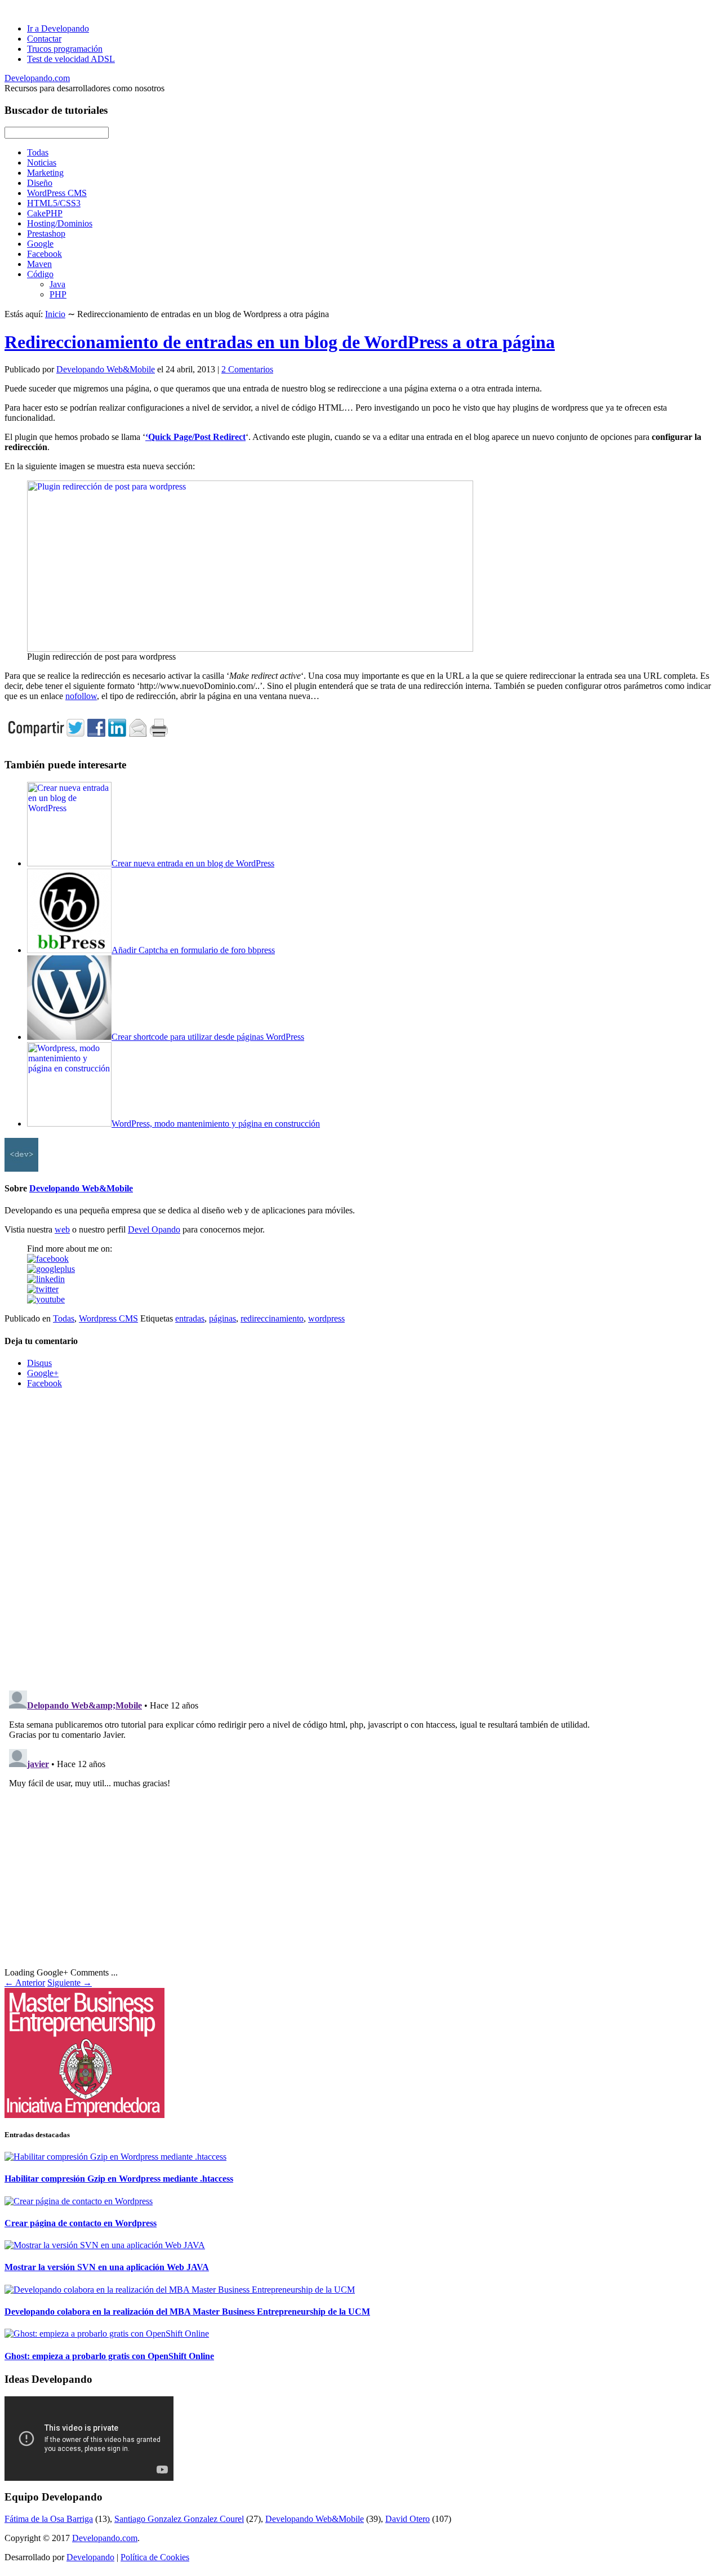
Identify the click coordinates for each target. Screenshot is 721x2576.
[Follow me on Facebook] (48, 1259)
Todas (38, 152)
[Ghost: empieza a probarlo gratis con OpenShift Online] (107, 2333)
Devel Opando (154, 1229)
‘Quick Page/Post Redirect (195, 437)
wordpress (326, 1318)
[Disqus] (360, 1538)
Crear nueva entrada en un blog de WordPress (193, 863)
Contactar (44, 39)
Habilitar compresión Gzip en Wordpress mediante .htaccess (119, 2179)
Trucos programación (65, 49)
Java (57, 284)
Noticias (42, 163)
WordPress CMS (57, 193)
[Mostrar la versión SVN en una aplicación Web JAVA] (105, 2245)
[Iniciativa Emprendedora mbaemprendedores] (360, 2053)
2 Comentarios (247, 369)
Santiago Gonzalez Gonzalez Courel (179, 2519)
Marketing (45, 173)
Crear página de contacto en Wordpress (81, 2223)
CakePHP (45, 213)
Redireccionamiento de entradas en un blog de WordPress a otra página (280, 342)
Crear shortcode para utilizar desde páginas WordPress (208, 1037)
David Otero (408, 2519)
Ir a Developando (58, 28)
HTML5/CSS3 (54, 203)
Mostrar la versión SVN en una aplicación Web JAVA (107, 2267)
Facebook (44, 254)
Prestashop (46, 233)
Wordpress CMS (108, 1318)
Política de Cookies (155, 2557)
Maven (39, 264)
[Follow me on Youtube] (46, 1299)
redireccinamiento (272, 1318)
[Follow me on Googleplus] (51, 1269)
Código (40, 274)
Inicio (55, 314)
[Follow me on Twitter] (43, 1289)
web (62, 1229)
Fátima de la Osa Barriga (49, 2519)
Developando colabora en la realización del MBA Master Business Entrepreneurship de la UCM (187, 2312)
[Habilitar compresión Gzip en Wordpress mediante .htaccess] (115, 2157)
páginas (222, 1318)
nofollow (81, 696)
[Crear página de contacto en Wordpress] (79, 2201)
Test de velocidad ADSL (71, 59)
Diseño (40, 183)
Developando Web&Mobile (106, 369)
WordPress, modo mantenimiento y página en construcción (216, 1124)
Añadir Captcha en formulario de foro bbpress (193, 950)
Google (40, 244)
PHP (58, 294)
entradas (190, 1318)
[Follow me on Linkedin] (46, 1279)
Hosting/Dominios (60, 223)
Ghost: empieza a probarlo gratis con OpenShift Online (109, 2356)
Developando (90, 2557)
